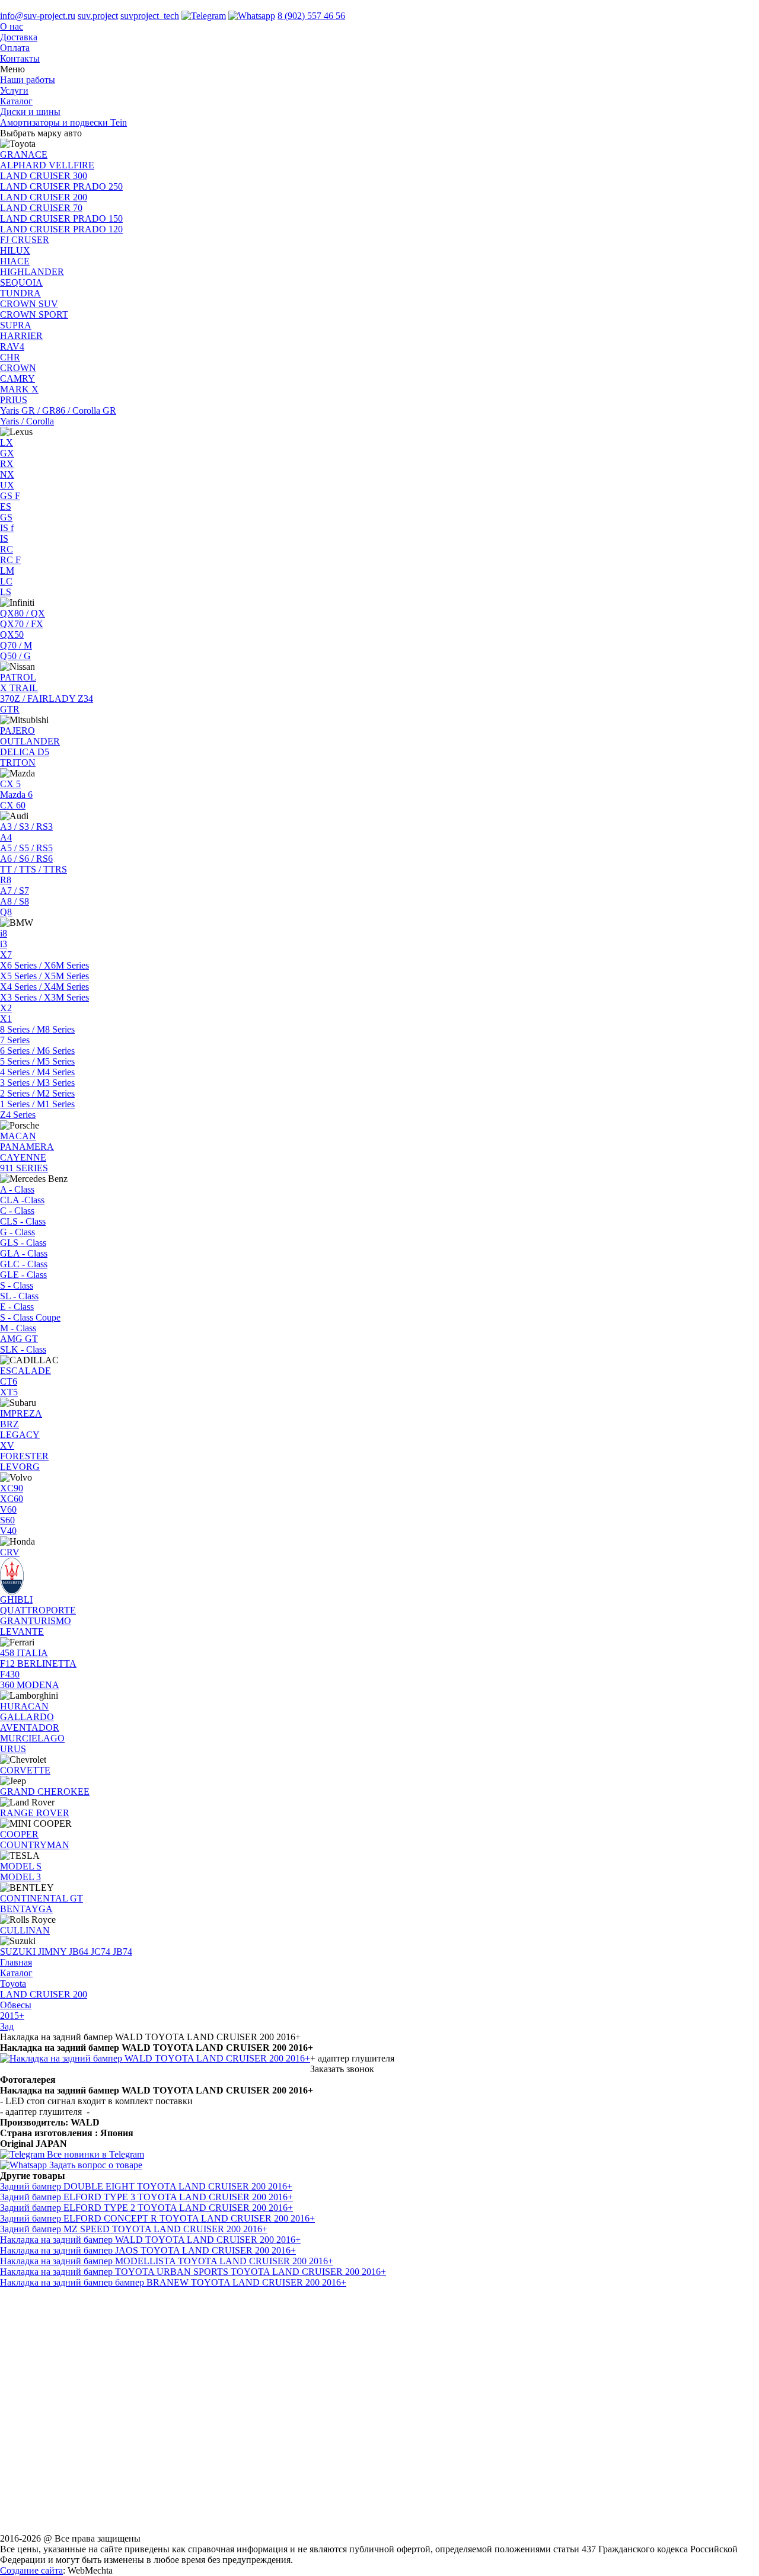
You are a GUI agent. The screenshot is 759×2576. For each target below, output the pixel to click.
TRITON (18, 763)
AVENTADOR (30, 1728)
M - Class (18, 1328)
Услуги (14, 90)
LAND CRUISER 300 (44, 176)
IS (4, 538)
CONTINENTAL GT (42, 1898)
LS (6, 592)
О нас (12, 26)
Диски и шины (30, 112)
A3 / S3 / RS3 (26, 827)
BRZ (9, 1424)
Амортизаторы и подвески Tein (63, 122)
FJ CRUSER (25, 240)
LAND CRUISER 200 (44, 197)
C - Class (17, 1211)
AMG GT (19, 1339)
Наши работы (28, 80)
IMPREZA (21, 1413)
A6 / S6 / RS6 (26, 859)
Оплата (15, 48)
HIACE (15, 261)
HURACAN (24, 1706)
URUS (13, 1749)
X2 (6, 1008)
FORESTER (24, 1456)
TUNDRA (20, 293)
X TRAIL (19, 688)
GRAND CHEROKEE (45, 1792)
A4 (6, 837)
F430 (10, 1674)
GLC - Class (24, 1264)
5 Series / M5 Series (37, 1061)
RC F (10, 560)
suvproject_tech (150, 16)
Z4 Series (18, 1115)
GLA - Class (24, 1253)
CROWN (18, 368)
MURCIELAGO (32, 1738)
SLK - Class (23, 1349)
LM (7, 571)
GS (6, 517)
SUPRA (16, 325)
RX (7, 464)
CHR (10, 357)
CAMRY (17, 378)
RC (7, 549)
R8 (6, 880)
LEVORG (20, 1467)
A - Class (17, 1189)
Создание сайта (31, 2570)
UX (7, 485)
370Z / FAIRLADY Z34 (47, 699)
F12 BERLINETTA (38, 1663)
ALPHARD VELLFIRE (47, 165)
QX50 (12, 635)
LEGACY (20, 1435)
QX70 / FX (22, 624)
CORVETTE (25, 1770)
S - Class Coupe (30, 1317)
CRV (10, 1552)
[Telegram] (204, 16)
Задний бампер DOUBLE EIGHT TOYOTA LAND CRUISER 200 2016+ (146, 2186)
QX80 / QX (23, 613)
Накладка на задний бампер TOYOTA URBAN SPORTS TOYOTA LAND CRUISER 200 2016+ (193, 2272)
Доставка (19, 37)
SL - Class (19, 1296)
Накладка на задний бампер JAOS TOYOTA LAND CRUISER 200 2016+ (148, 2250)
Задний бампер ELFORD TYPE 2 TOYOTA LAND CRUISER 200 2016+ (146, 2208)
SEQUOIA (21, 282)
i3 (4, 944)
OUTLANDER (30, 741)
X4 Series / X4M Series (44, 987)
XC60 (12, 1499)
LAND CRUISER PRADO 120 (61, 229)
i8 (4, 933)
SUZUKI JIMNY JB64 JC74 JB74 (66, 1952)
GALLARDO (27, 1717)
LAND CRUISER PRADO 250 (61, 186)
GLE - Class (23, 1275)
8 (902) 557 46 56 (311, 16)
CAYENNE (23, 1157)
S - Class (17, 1285)
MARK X (19, 389)
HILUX (15, 250)
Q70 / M (16, 645)
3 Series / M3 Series (37, 1083)
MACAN (18, 1136)
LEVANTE (22, 1631)
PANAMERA (27, 1147)
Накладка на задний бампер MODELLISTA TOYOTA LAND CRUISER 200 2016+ (167, 2261)
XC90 (12, 1488)
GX (7, 453)
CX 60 (13, 805)
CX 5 (10, 784)
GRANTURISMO (36, 1621)
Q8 (6, 912)
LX (7, 442)
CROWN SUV (29, 304)
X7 (6, 955)
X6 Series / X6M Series (44, 965)
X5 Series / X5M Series (44, 976)
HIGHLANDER (32, 272)
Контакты (20, 58)
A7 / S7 (15, 891)
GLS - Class (23, 1243)
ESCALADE (25, 1371)
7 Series (15, 1040)
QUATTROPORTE (38, 1610)
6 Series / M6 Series (37, 1051)
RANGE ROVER (35, 1813)
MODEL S (21, 1866)
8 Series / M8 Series (37, 1029)
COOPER (19, 1834)
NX (7, 474)
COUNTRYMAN (35, 1845)
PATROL (18, 677)
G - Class (17, 1232)
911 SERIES (24, 1168)
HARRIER (21, 336)
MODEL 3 (20, 1877)
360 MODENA (30, 1685)
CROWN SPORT (34, 314)
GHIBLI (16, 1599)
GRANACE (24, 154)
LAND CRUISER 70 (41, 208)
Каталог (16, 101)
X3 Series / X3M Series (44, 997)
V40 (8, 1531)
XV (7, 1445)
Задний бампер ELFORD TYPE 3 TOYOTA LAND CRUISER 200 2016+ (146, 2197)
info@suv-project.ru (38, 16)
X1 (6, 1019)
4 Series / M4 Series (37, 1072)
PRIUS (14, 400)
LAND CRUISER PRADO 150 (61, 218)
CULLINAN (25, 1930)
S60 (7, 1520)
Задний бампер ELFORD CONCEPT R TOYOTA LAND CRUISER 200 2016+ (157, 2218)
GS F (10, 496)
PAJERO (17, 731)
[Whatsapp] (252, 16)
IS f (7, 528)
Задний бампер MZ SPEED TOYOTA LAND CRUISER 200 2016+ (134, 2229)
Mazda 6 (16, 795)
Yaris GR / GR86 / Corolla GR (58, 410)
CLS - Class (23, 1221)
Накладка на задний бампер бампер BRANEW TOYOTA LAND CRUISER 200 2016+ (173, 2282)
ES (6, 506)
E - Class (17, 1307)
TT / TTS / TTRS (34, 869)
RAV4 (12, 346)
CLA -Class (22, 1200)
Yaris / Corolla (27, 421)
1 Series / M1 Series (37, 1104)
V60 (8, 1509)
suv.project (98, 16)
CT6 (9, 1381)
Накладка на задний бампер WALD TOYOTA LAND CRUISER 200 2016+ (150, 2240)
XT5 (9, 1392)
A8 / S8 (15, 901)
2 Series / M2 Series (37, 1093)
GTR (10, 709)
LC (6, 581)
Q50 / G (15, 656)
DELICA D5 (25, 752)
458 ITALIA (24, 1653)
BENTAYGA (26, 1909)
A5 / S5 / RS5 (26, 848)
